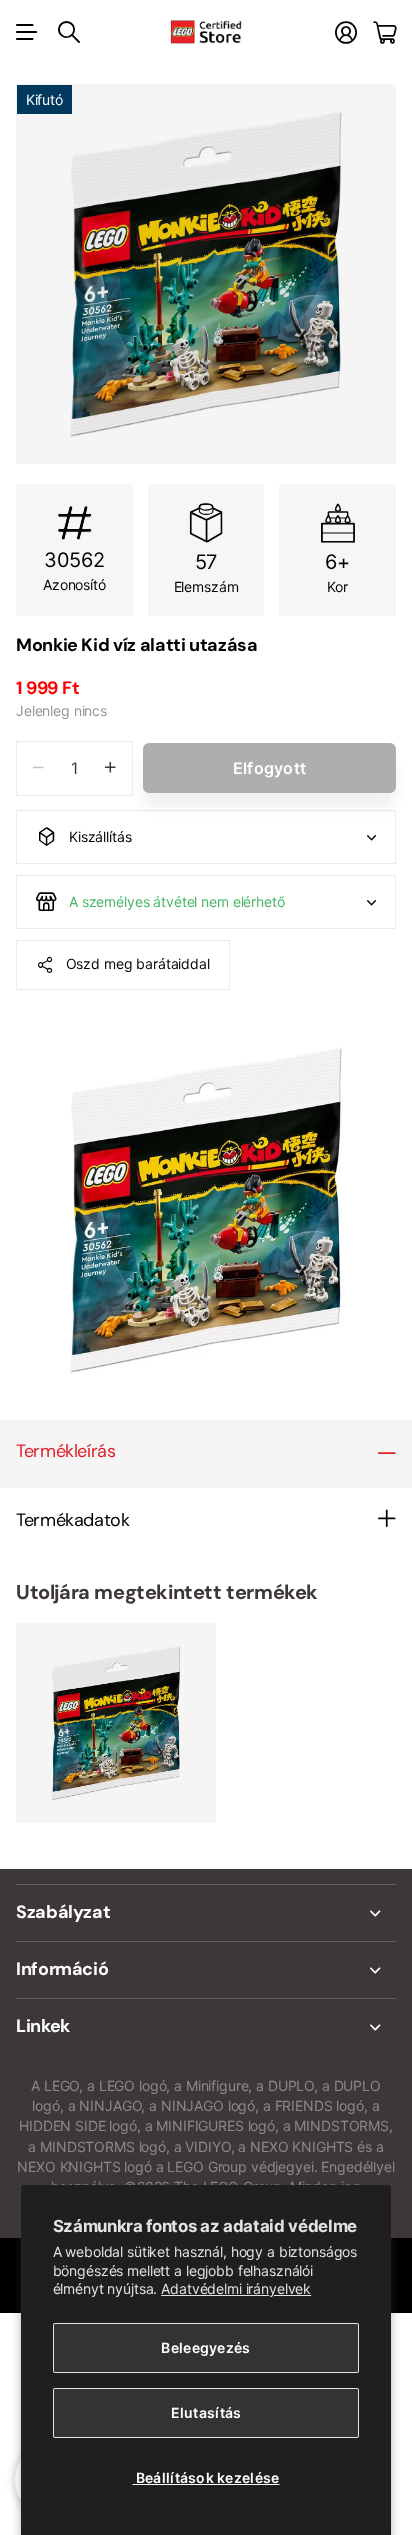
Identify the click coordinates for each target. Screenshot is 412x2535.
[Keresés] (69, 32)
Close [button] (206, 1913)
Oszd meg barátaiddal (138, 963)
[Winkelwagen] (384, 32)
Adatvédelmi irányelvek (236, 2288)
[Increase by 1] (110, 768)
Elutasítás (206, 2412)
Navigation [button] (27, 32)
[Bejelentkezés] (346, 32)
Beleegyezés (205, 2347)
